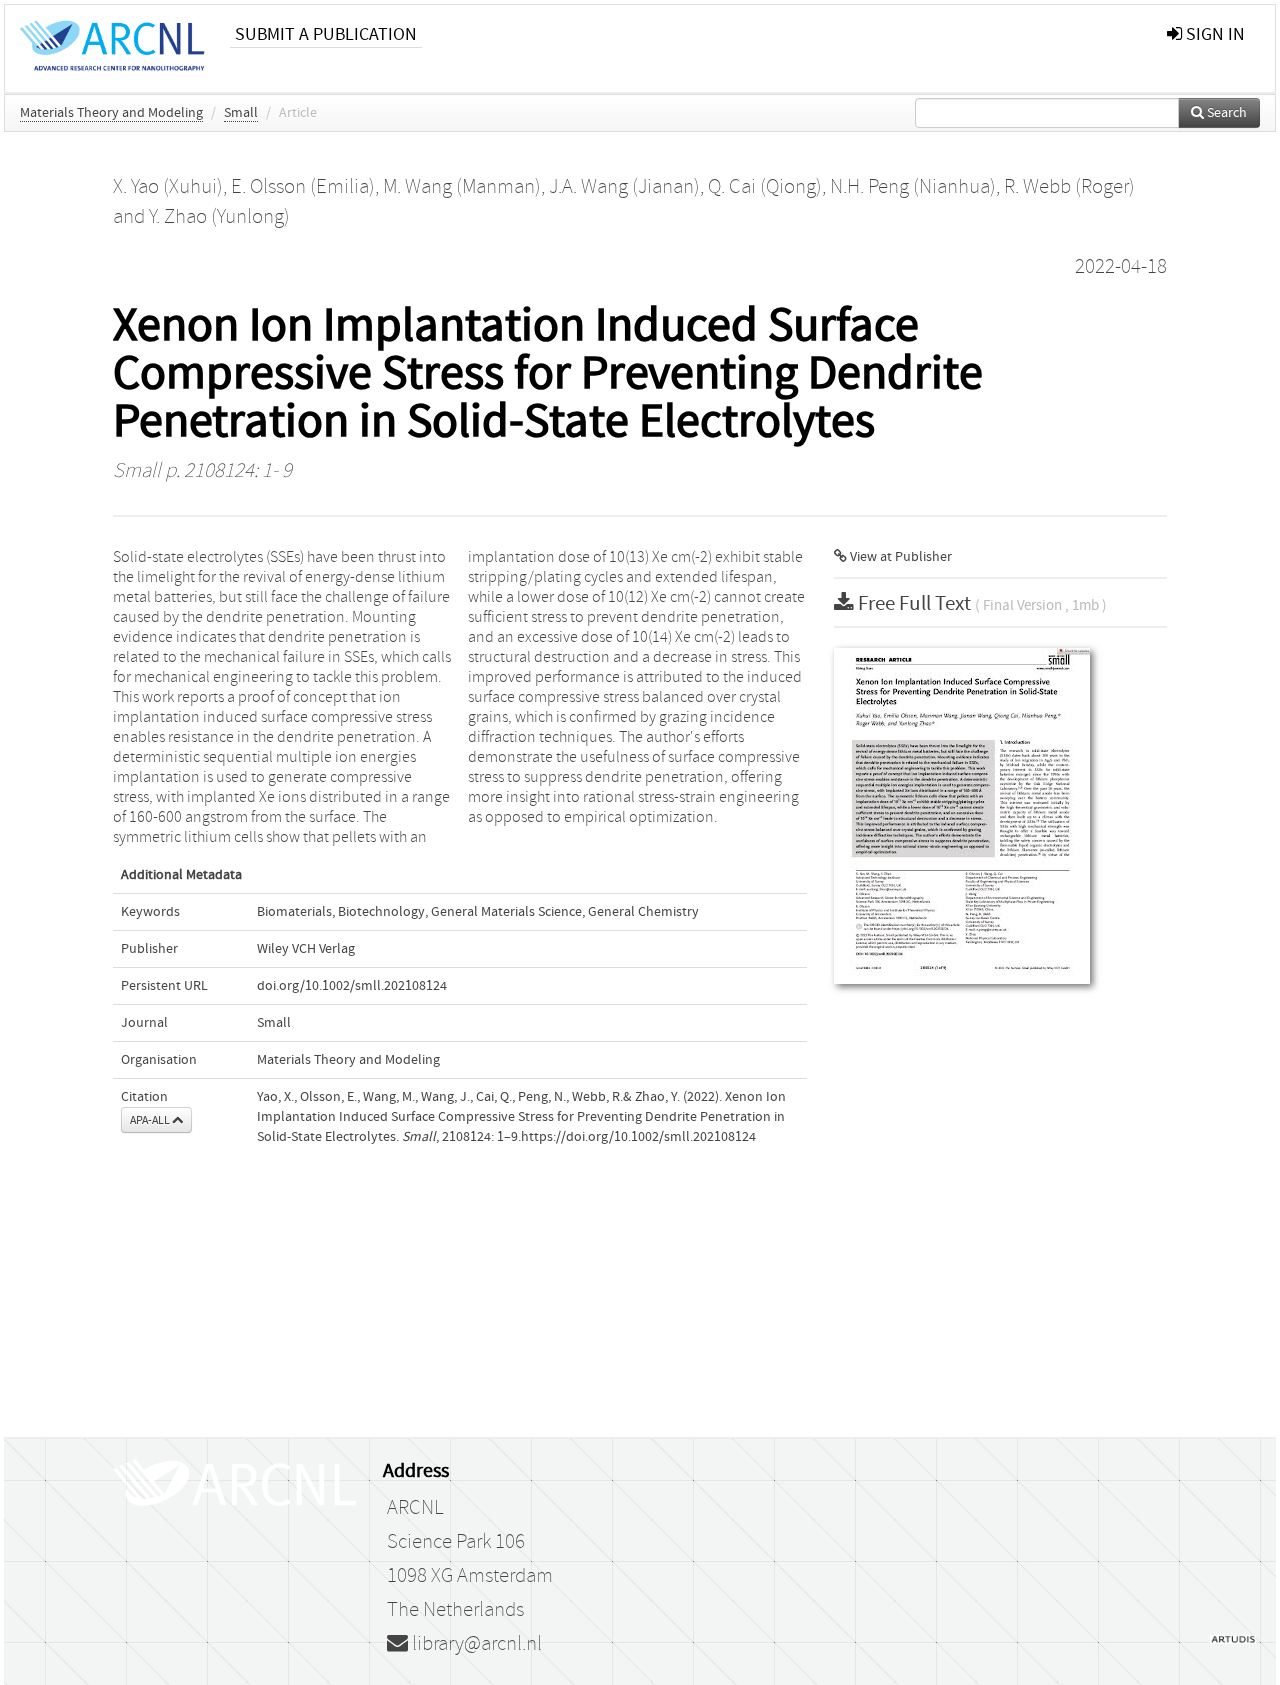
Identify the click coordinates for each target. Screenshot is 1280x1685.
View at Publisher (899, 557)
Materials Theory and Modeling (111, 113)
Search (1225, 113)
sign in (1213, 34)
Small (241, 113)
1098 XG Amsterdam (470, 1576)
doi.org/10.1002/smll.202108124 (352, 986)
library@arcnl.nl (475, 1644)
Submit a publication (326, 34)
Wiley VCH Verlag (306, 949)
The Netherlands (455, 1610)
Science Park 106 (456, 1542)
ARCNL (415, 1508)
